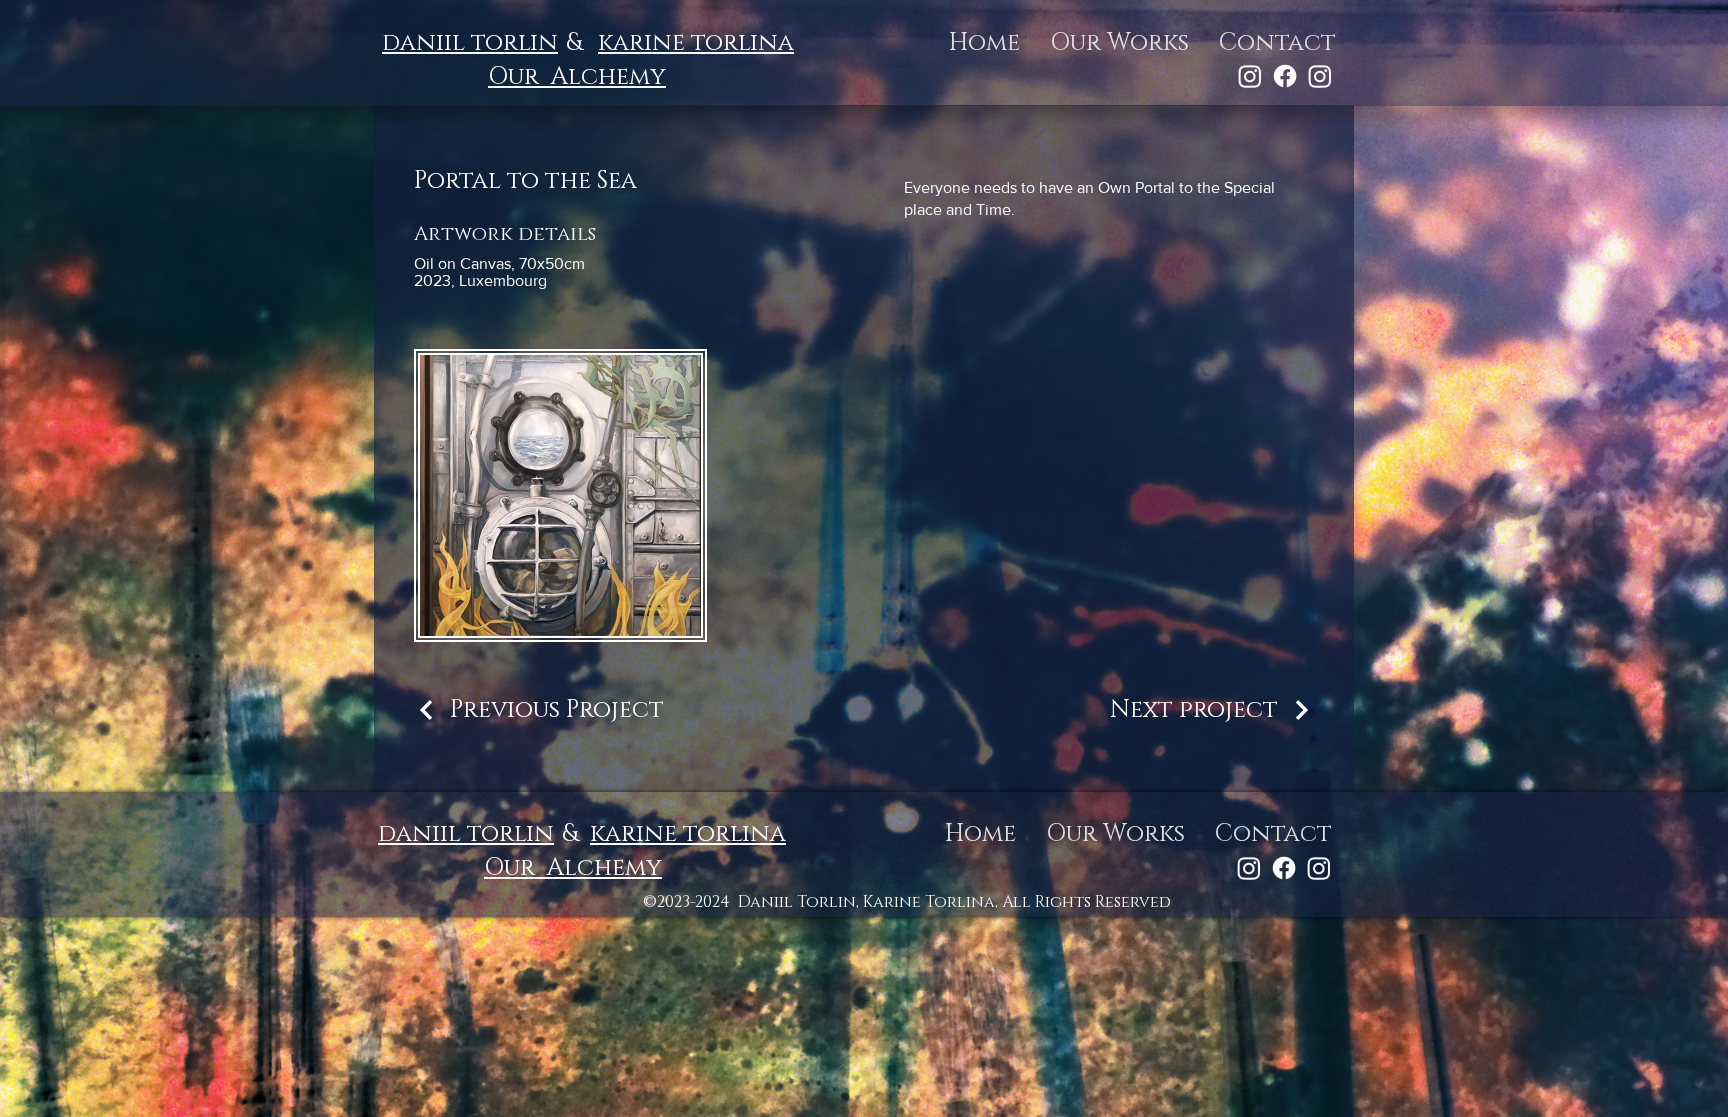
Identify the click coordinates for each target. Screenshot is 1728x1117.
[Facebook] (1285, 76)
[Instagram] (1250, 76)
